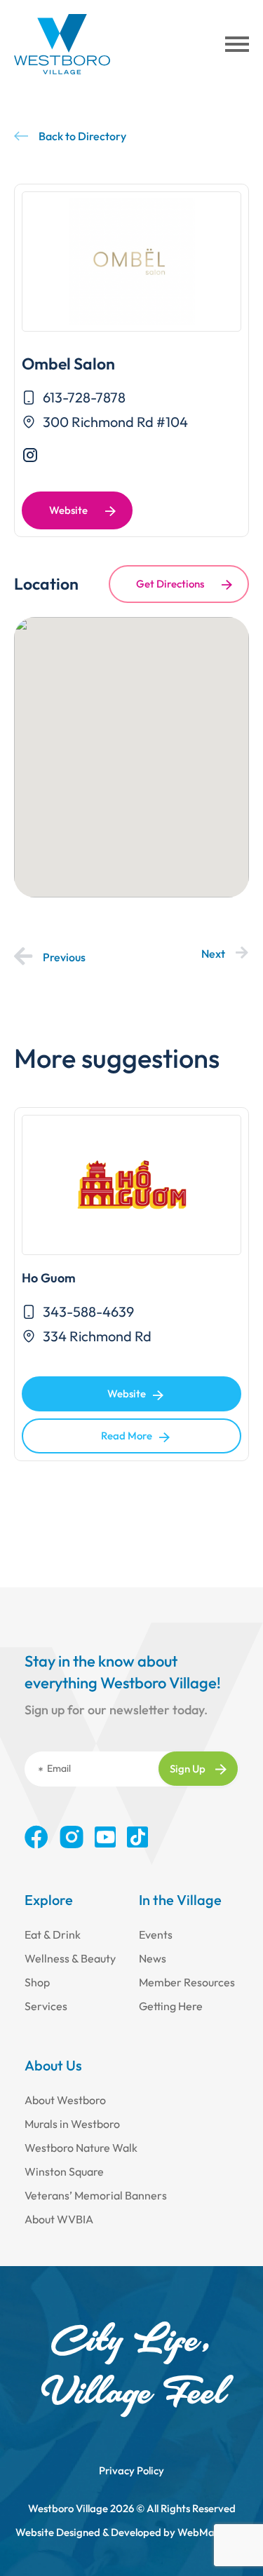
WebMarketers (213, 2532)
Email (59, 1768)
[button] (237, 44)
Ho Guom (49, 1278)
